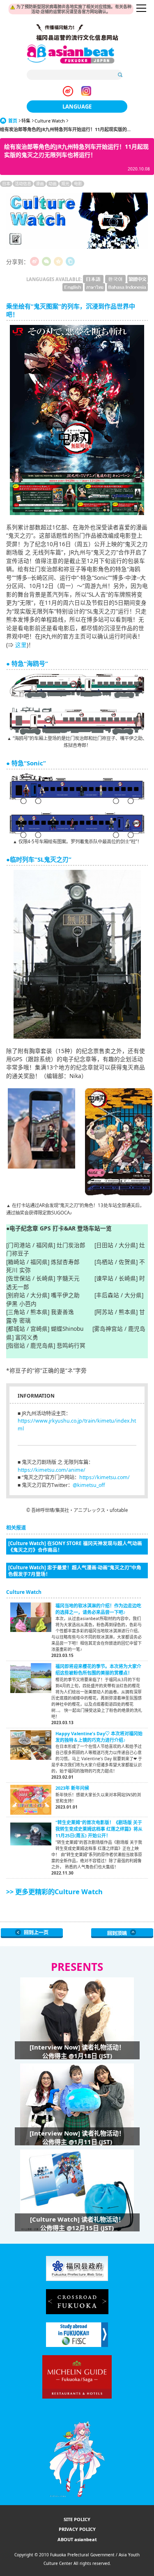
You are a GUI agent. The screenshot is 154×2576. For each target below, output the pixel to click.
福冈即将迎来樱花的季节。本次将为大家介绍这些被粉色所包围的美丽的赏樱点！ (98, 1669)
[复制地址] (70, 261)
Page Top (122, 1933)
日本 (6, 184)
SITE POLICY (77, 2519)
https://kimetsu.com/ (105, 1477)
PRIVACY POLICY (77, 2529)
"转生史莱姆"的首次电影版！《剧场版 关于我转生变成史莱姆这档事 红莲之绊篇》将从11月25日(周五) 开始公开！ (99, 1829)
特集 (26, 121)
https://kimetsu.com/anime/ (52, 1470)
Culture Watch (50, 121)
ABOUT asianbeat (77, 2539)
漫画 (40, 184)
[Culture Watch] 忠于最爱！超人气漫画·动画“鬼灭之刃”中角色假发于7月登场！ (75, 1571)
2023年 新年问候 (72, 1788)
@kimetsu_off (89, 1485)
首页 (13, 121)
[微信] (46, 261)
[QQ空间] (58, 261)
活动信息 (23, 184)
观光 (65, 184)
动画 (53, 184)
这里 (21, 645)
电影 (78, 184)
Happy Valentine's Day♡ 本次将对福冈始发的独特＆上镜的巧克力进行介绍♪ (99, 1737)
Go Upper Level (32, 1933)
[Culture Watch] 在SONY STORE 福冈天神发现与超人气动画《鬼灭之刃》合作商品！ (75, 1546)
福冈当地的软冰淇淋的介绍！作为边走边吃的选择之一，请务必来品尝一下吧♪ (98, 1609)
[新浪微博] (34, 261)
